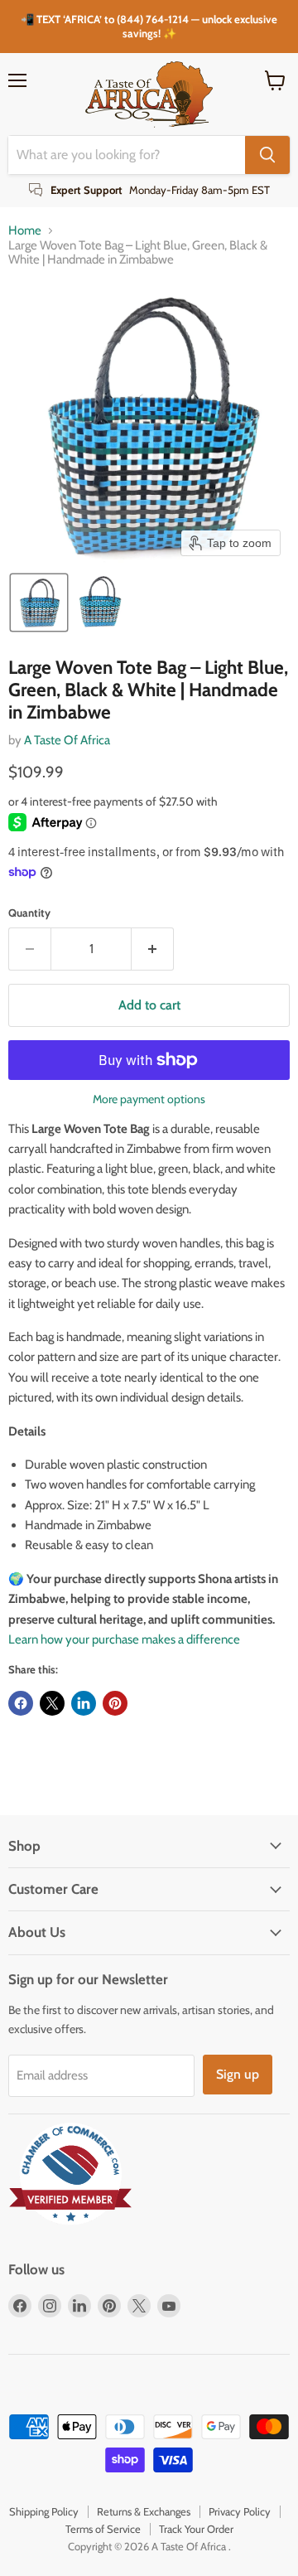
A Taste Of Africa (67, 740)
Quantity (29, 913)
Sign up (238, 2074)
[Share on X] (52, 1703)
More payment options (149, 1099)
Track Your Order (196, 2529)
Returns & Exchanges (144, 2511)
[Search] (267, 155)
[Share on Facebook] (21, 1703)
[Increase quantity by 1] (153, 949)
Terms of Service (103, 2529)
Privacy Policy (240, 2511)
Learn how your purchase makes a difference (124, 1639)
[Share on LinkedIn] (84, 1703)
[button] (39, 603)
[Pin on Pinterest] (115, 1703)
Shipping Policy (44, 2511)
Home (25, 231)
